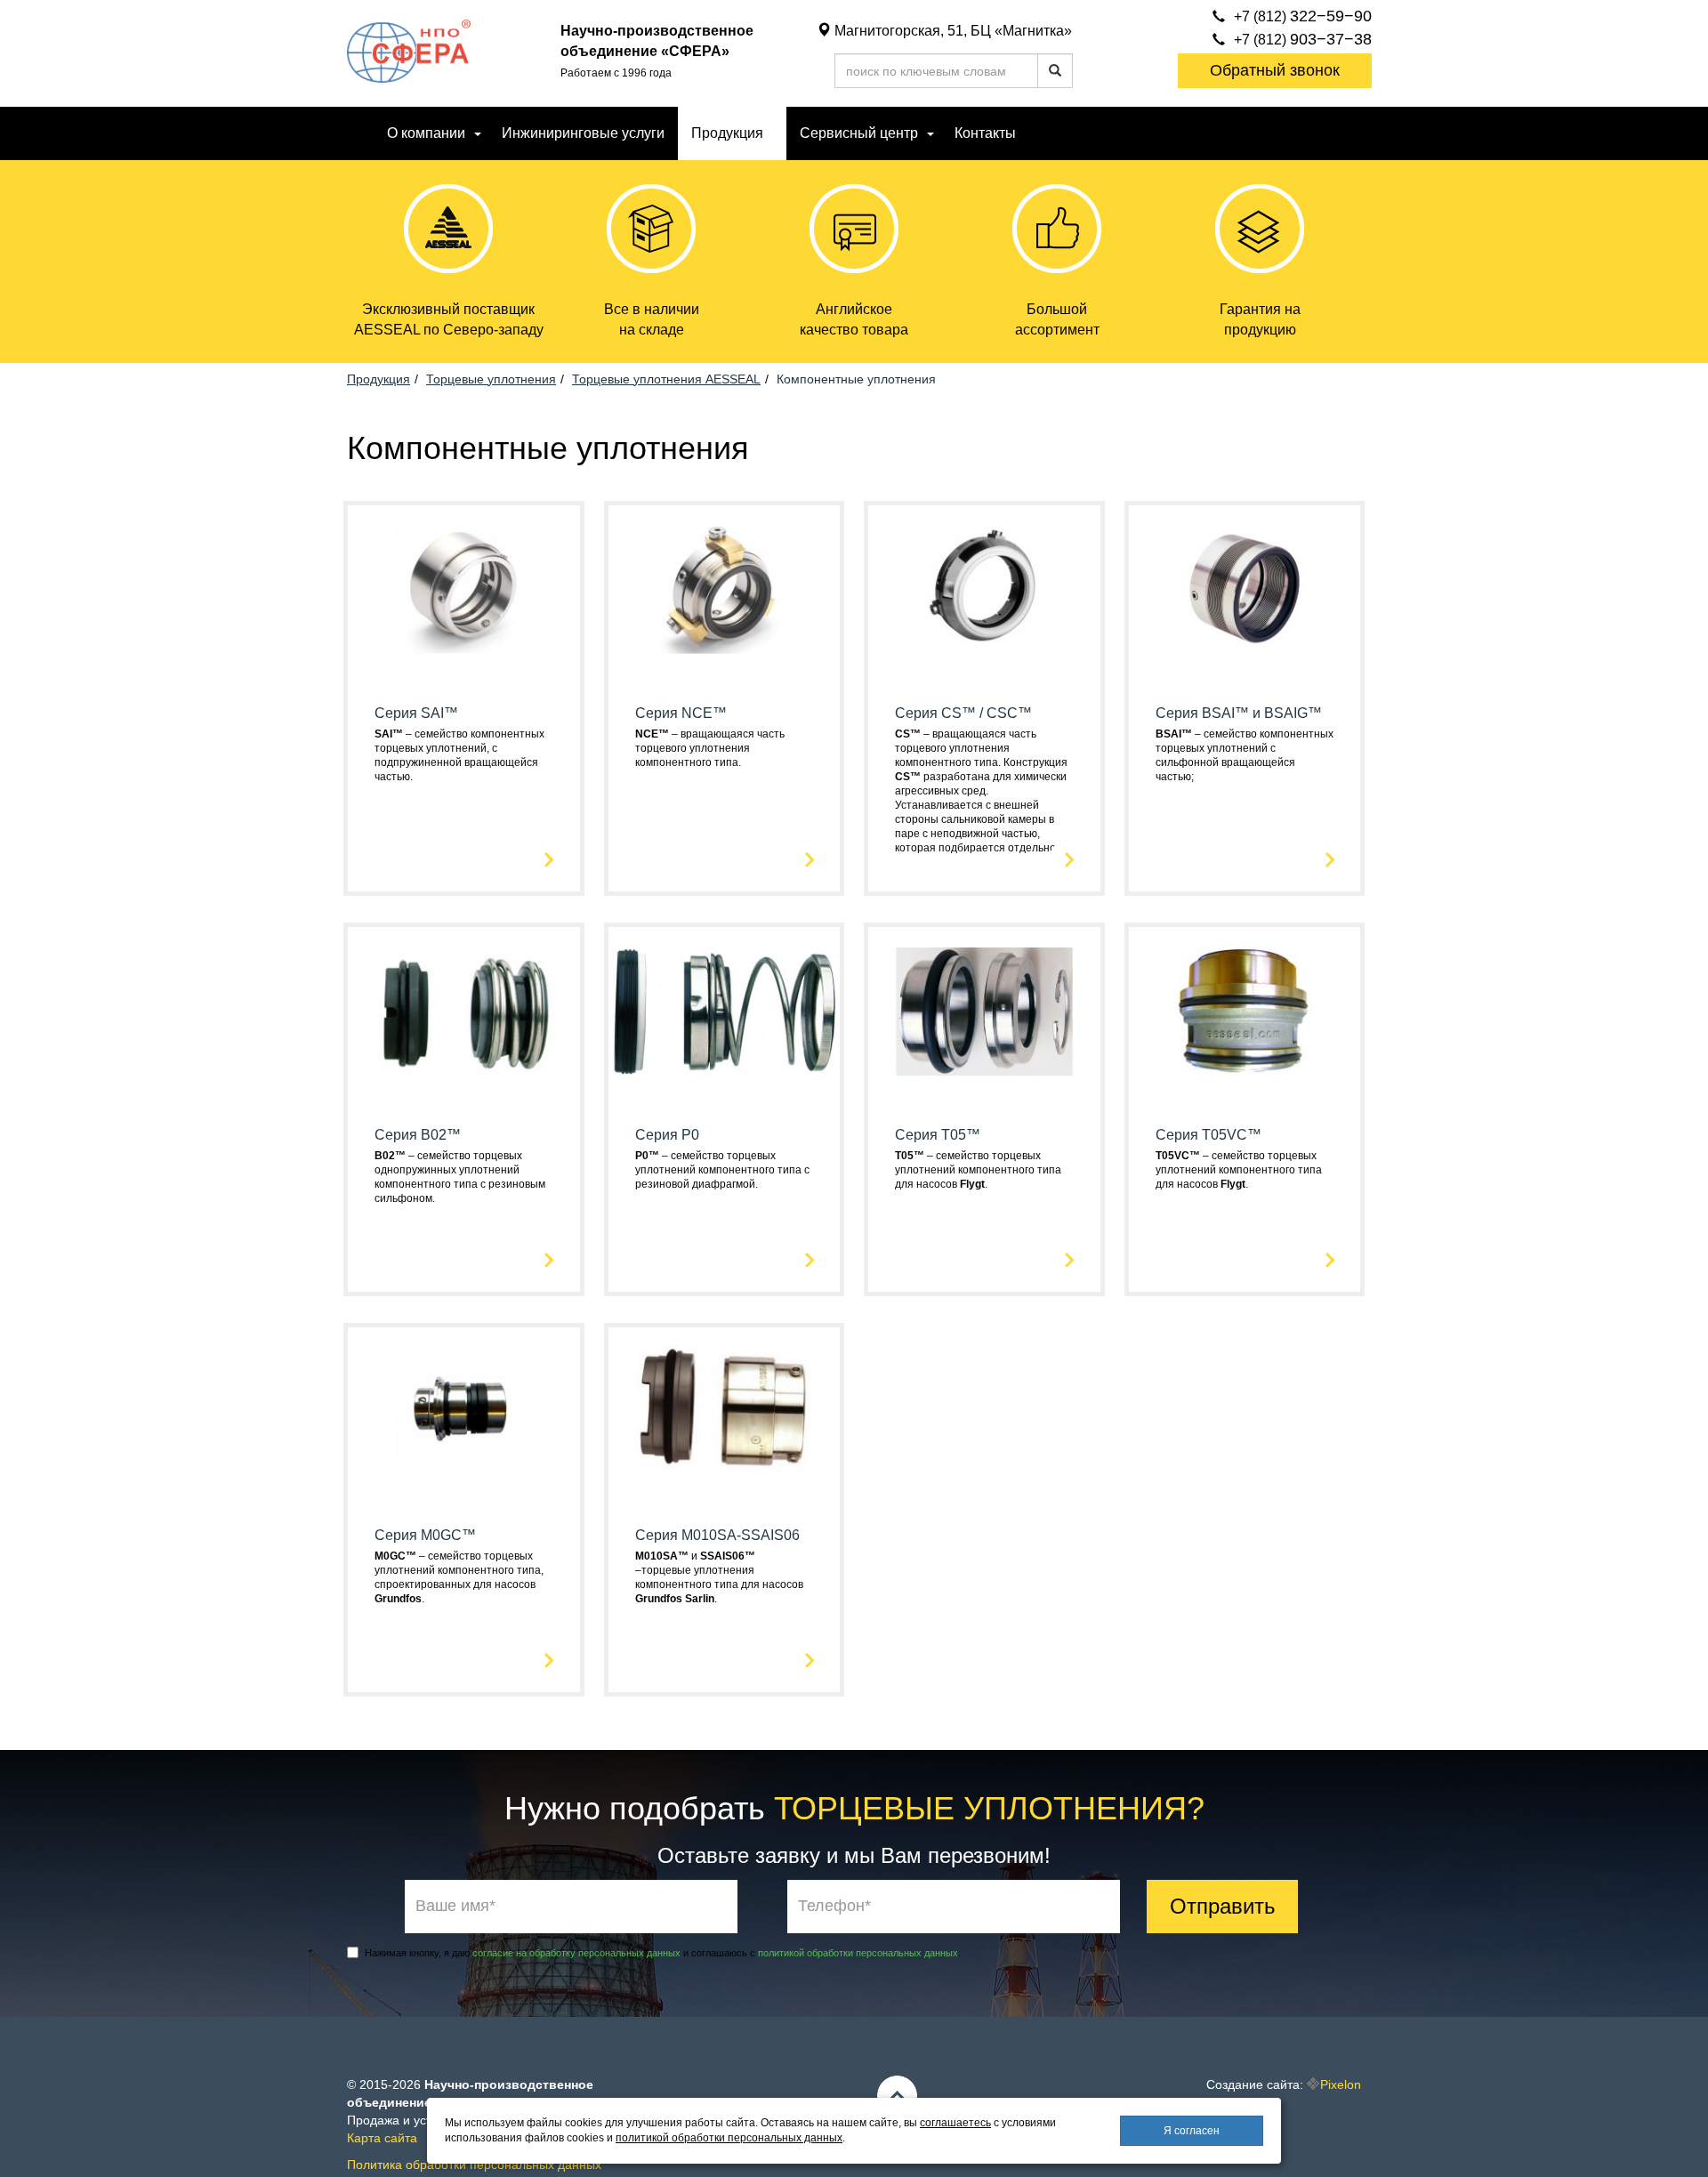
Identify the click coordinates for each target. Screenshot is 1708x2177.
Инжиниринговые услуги (583, 133)
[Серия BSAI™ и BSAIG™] (1245, 590)
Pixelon (1341, 2084)
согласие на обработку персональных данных (576, 1953)
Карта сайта (382, 2138)
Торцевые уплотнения (491, 379)
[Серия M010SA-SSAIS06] (725, 1412)
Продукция (379, 379)
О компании (426, 133)
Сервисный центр (859, 133)
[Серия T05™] (984, 1012)
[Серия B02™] (464, 1012)
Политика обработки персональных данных (474, 2165)
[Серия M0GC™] (464, 1412)
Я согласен (1192, 2131)
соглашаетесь (955, 2123)
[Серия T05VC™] (1245, 1012)
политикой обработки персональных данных (858, 1953)
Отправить (1223, 1906)
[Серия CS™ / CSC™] (984, 590)
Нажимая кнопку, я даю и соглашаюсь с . (663, 1953)
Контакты (985, 133)
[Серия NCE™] (725, 590)
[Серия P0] (725, 1012)
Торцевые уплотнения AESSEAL (666, 379)
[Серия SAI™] (464, 590)
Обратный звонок (1275, 70)
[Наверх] (897, 2096)
